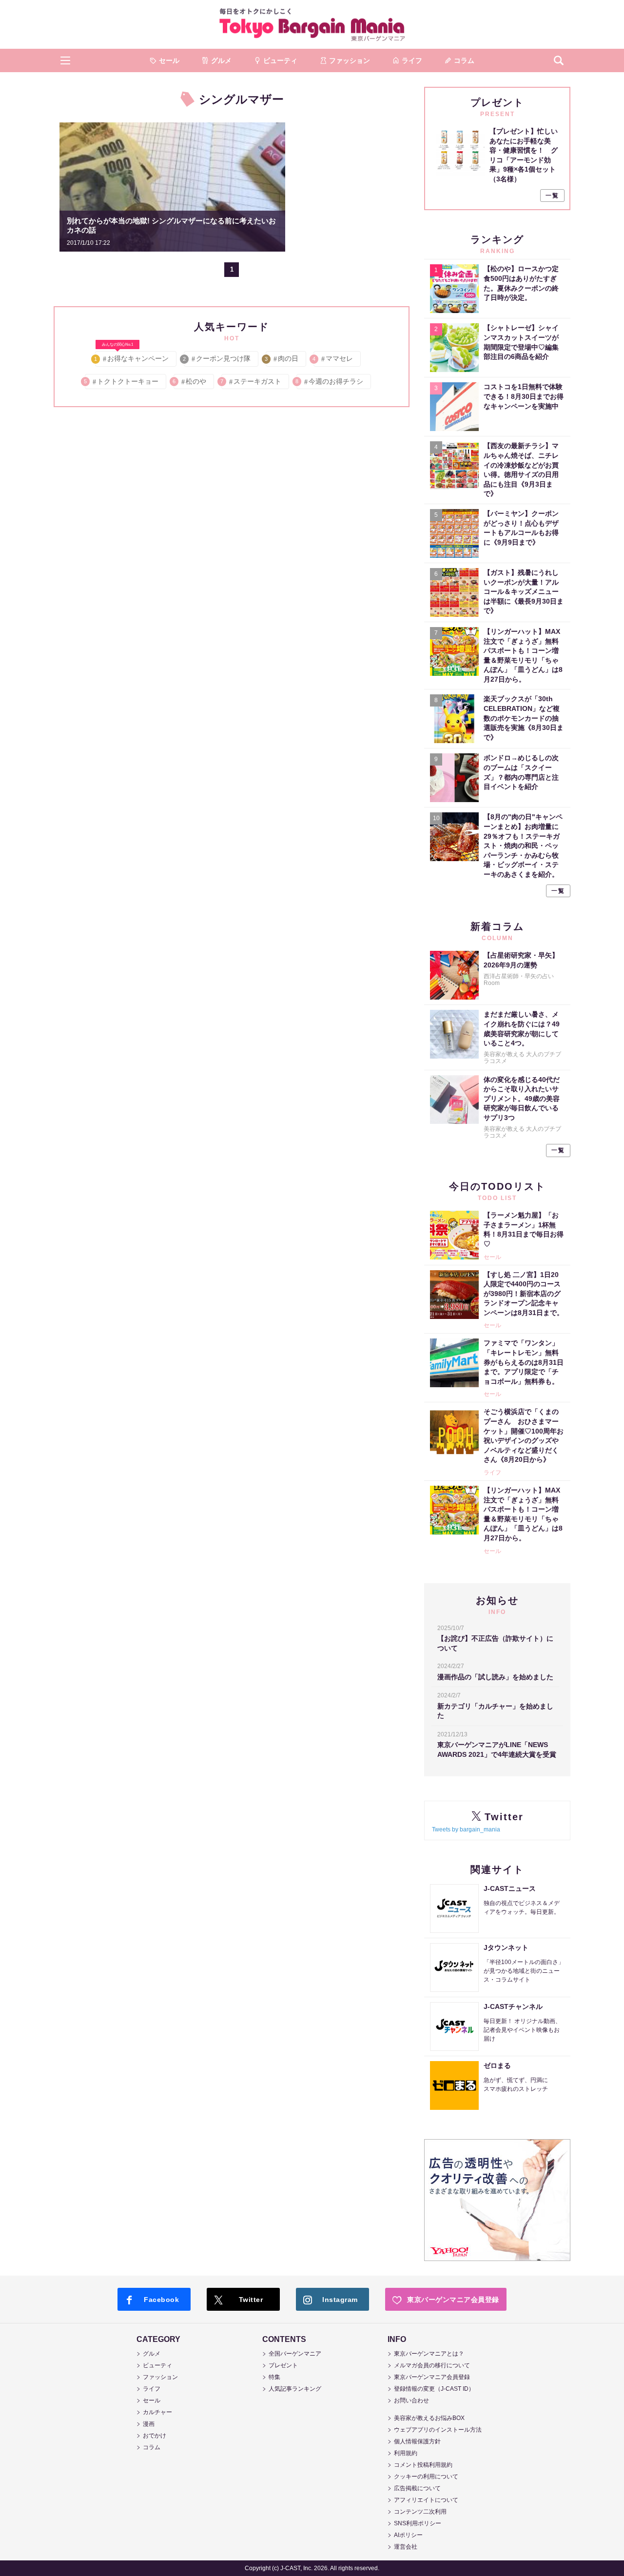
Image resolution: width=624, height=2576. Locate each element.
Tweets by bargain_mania (466, 1829)
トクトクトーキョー (122, 381)
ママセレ (333, 358)
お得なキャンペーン (132, 357)
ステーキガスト (251, 381)
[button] (65, 60)
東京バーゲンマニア (312, 24)
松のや (190, 381)
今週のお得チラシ (330, 381)
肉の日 (282, 358)
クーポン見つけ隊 (217, 358)
